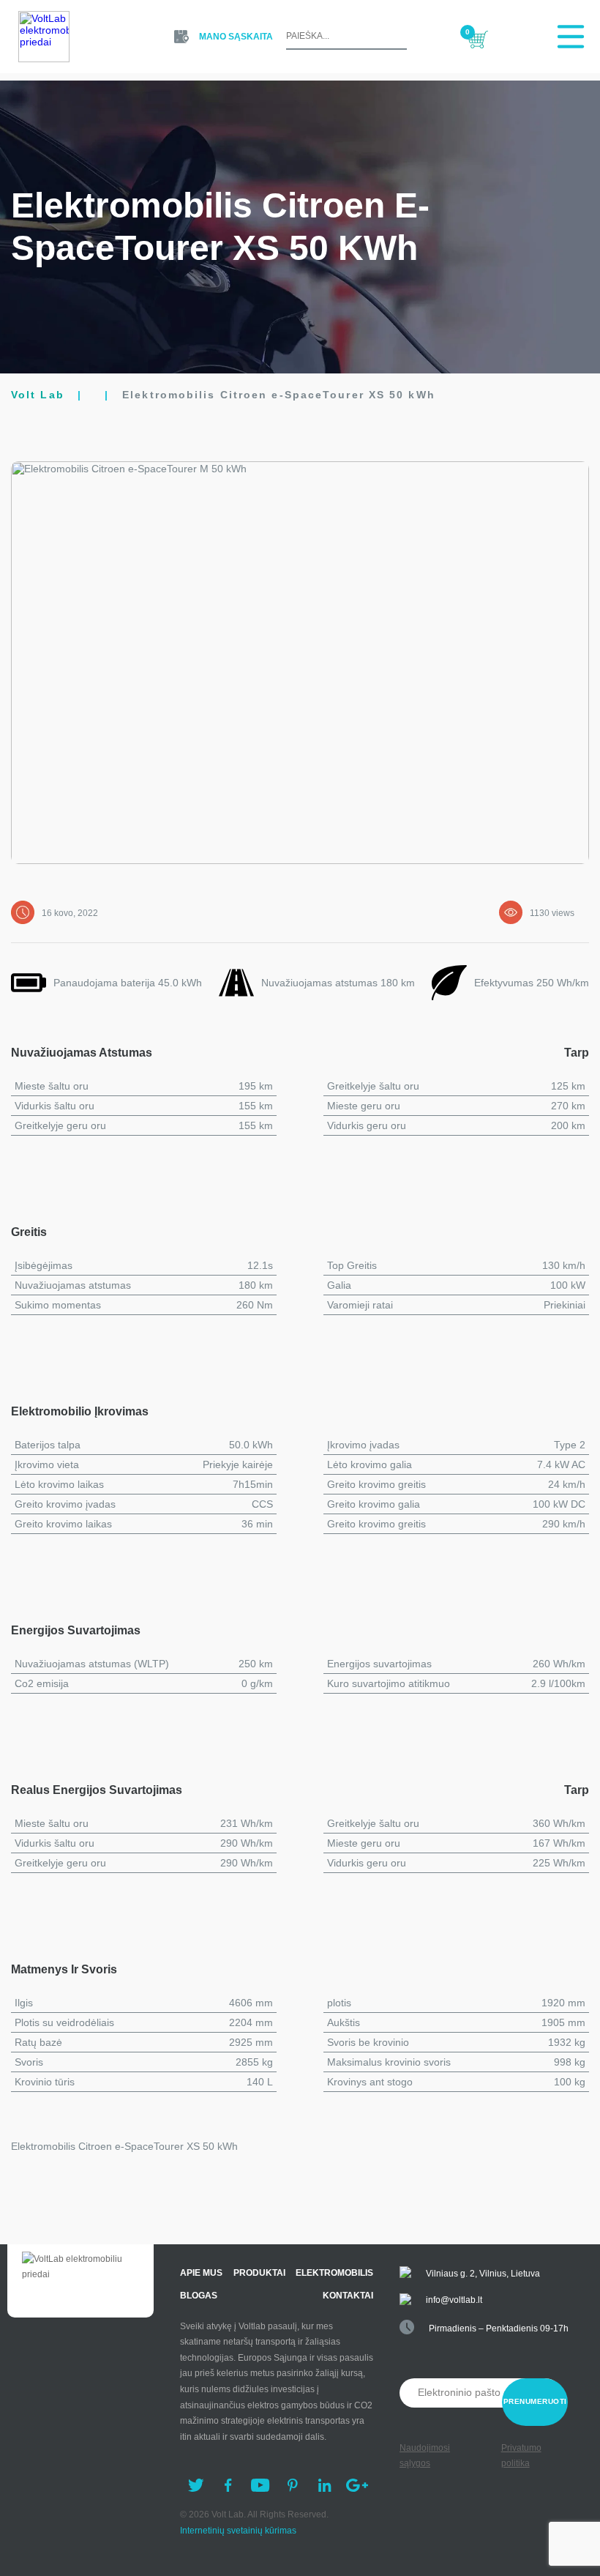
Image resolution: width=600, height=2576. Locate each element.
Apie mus (201, 2273)
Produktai (259, 2273)
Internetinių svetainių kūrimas (238, 2531)
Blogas (199, 2296)
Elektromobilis (334, 2273)
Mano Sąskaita (236, 37)
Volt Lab (38, 395)
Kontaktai (348, 2296)
